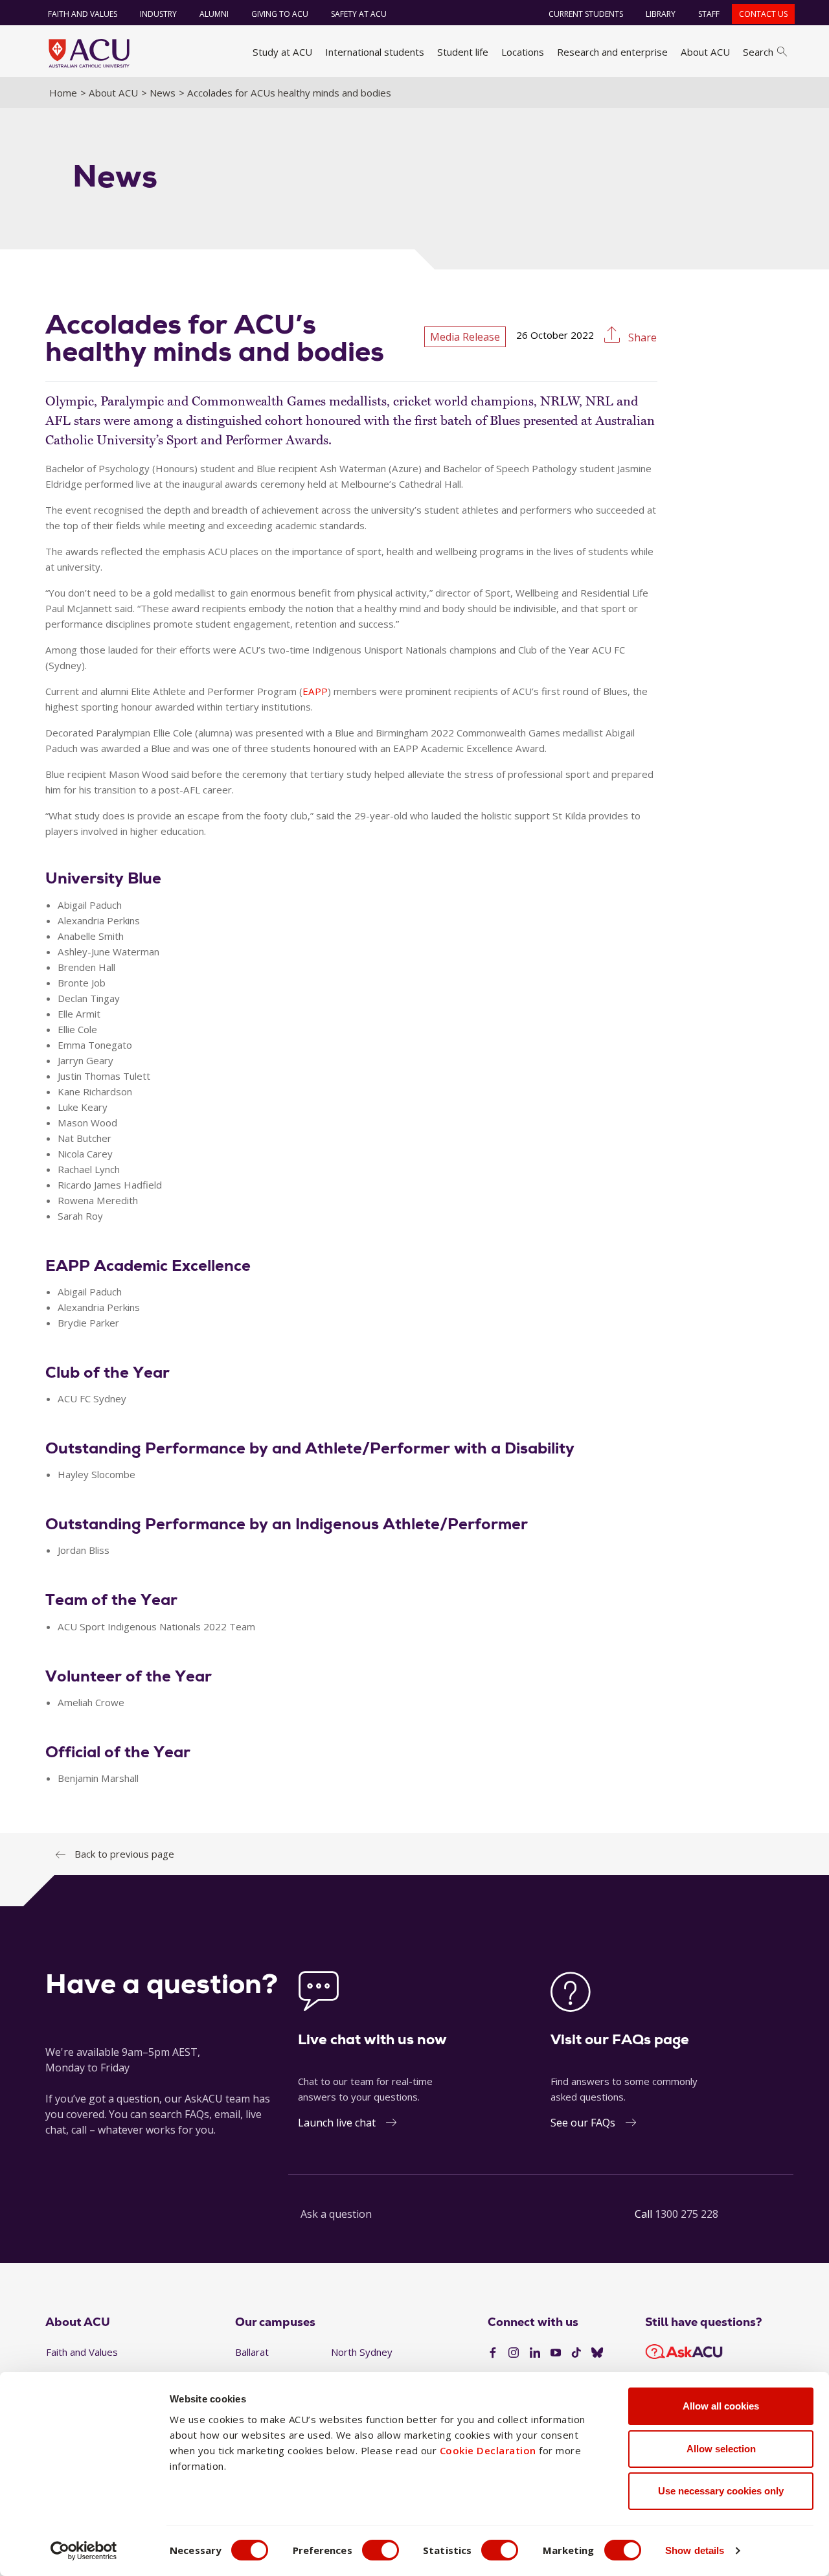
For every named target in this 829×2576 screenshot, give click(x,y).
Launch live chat (337, 2123)
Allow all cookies (721, 2406)
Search (758, 52)
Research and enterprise (612, 52)
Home (63, 93)
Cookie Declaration (488, 2450)
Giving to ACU (280, 14)
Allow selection (721, 2449)
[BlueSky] (597, 2353)
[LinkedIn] (535, 2353)
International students (375, 52)
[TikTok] (576, 2353)
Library (661, 14)
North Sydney (362, 2352)
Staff (709, 14)
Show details (695, 2550)
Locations (523, 52)
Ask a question (336, 2214)
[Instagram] (514, 2353)
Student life (463, 52)
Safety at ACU (359, 14)
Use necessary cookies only (721, 2491)
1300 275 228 (687, 2214)
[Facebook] (493, 2353)
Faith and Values (83, 14)
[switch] (380, 2550)
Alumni (214, 14)
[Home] (89, 53)
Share (641, 337)
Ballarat (252, 2352)
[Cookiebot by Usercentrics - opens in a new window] (84, 2551)
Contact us (763, 14)
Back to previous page (124, 1854)
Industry (158, 14)
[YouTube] (556, 2353)
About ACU (705, 52)
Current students (586, 14)
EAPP (315, 691)
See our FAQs (583, 2123)
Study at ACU (282, 52)
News (163, 93)
